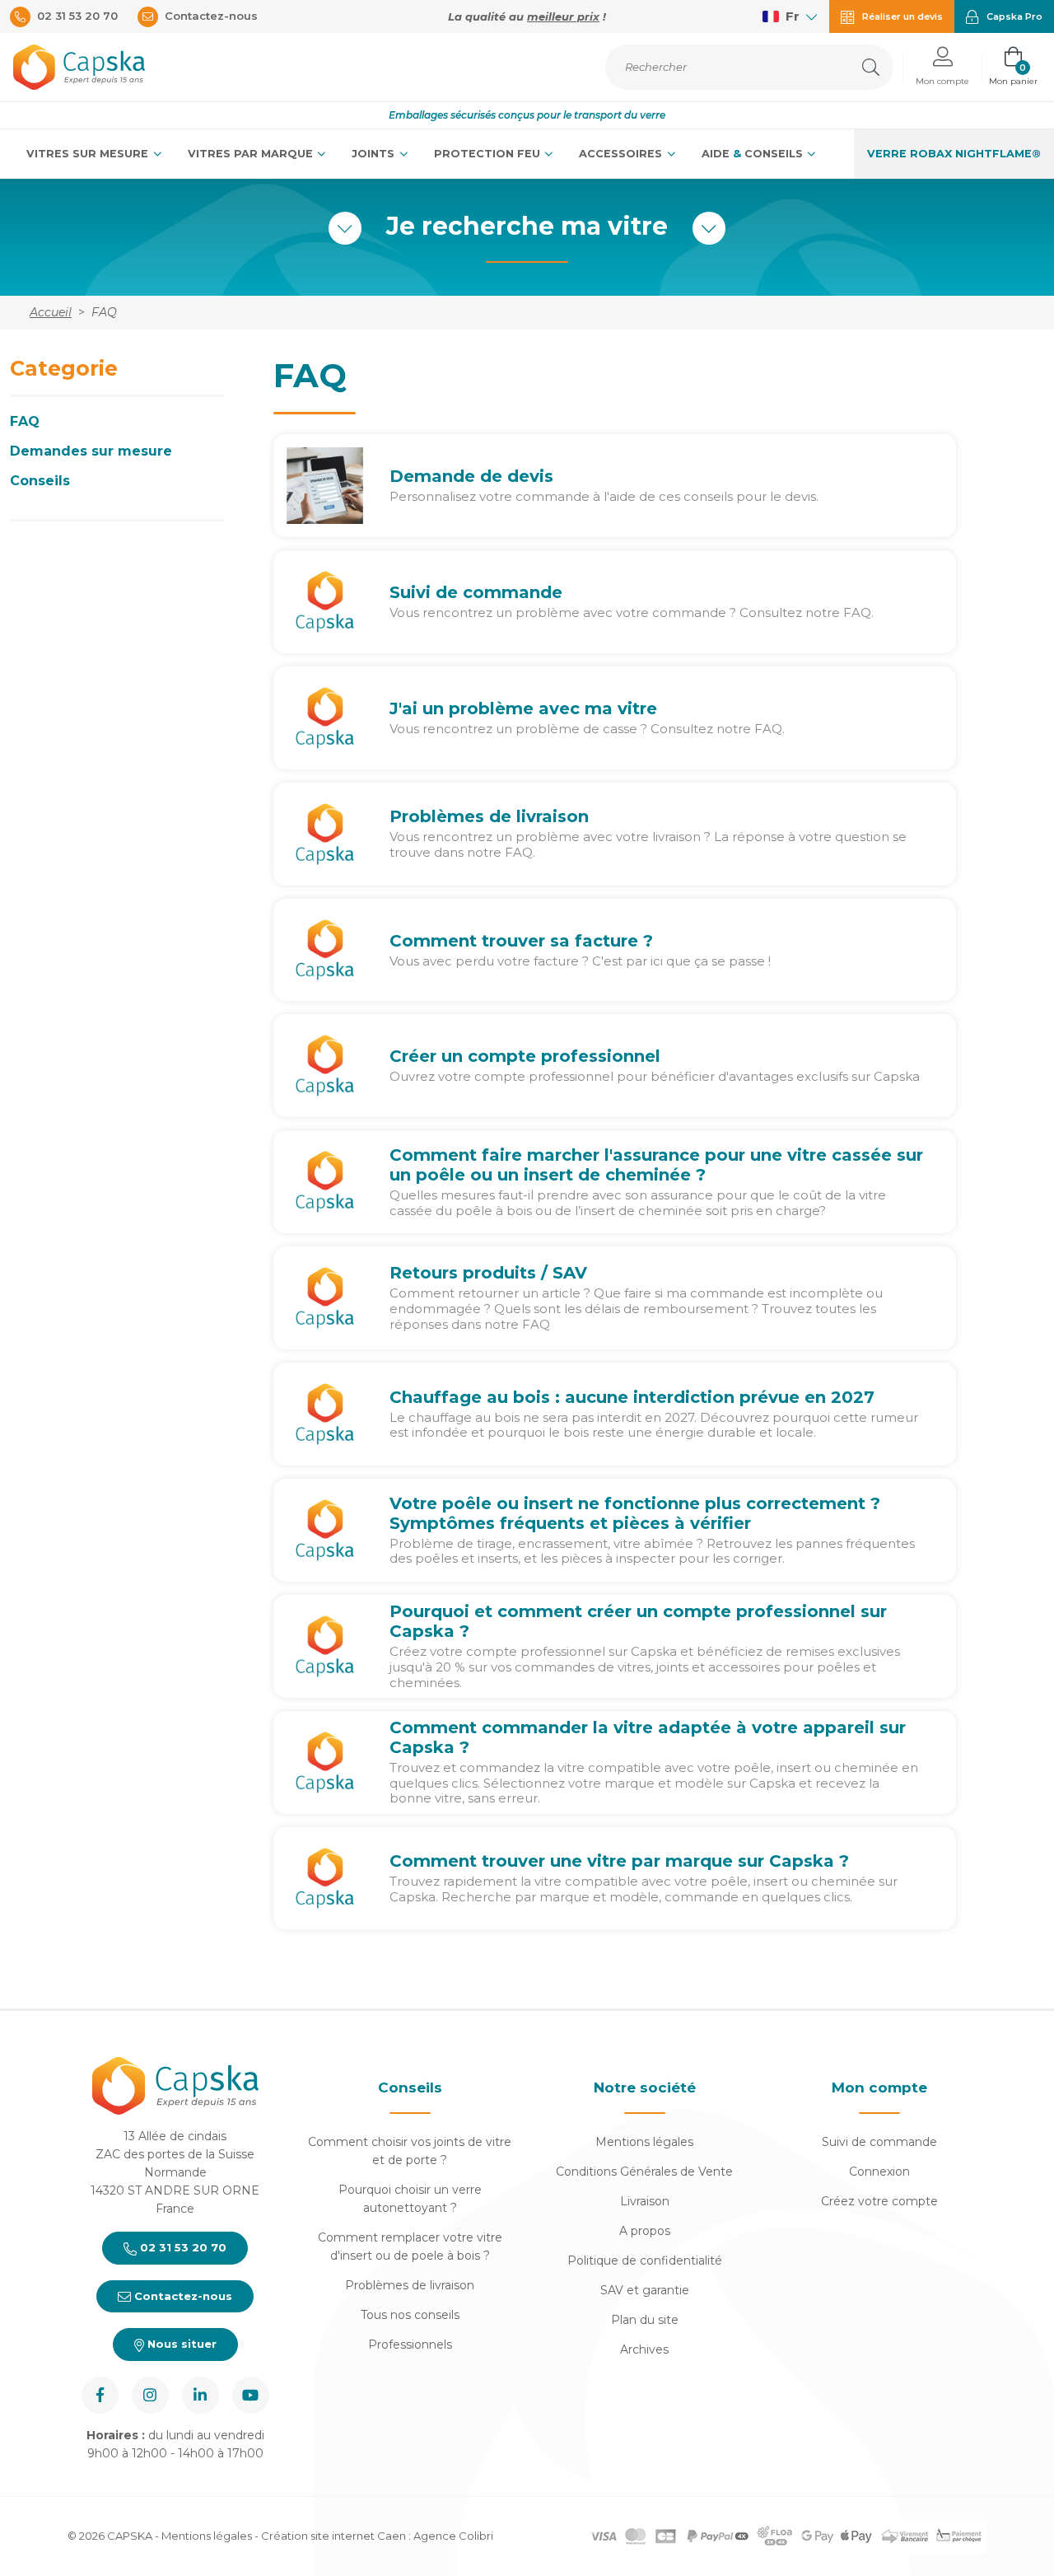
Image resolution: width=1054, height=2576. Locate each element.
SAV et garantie (645, 2290)
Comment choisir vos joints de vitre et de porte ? (410, 2151)
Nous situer (180, 2344)
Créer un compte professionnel (525, 1056)
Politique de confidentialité (645, 2260)
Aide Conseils (754, 154)
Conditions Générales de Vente (644, 2172)
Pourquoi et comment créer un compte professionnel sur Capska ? (638, 1621)
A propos (645, 2231)
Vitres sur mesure (89, 154)
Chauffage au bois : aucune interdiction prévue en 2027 (632, 1397)
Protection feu (489, 154)
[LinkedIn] (201, 2395)
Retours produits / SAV (488, 1273)
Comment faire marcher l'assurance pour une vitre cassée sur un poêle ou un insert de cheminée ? (656, 1165)
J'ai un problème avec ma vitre (523, 708)
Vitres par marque (252, 154)
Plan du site (645, 2320)
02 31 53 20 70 (182, 2247)
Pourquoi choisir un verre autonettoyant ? (410, 2199)
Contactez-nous (182, 2296)
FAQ (25, 421)
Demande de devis (471, 476)
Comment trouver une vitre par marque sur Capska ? (619, 1861)
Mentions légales (644, 2142)
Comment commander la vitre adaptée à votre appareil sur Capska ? (648, 1737)
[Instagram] (150, 2395)
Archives (644, 2349)
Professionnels (410, 2345)
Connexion (879, 2172)
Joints (375, 154)
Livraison (645, 2201)
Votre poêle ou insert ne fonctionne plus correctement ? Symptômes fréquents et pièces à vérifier (635, 1513)
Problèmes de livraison (489, 816)
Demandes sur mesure (91, 451)
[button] (942, 67)
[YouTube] (251, 2395)
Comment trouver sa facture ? (521, 941)
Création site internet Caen (335, 2536)
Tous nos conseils (410, 2315)
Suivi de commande (476, 592)
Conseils (40, 481)
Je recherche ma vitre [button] (527, 227)
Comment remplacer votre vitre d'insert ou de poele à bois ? (410, 2246)
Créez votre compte (879, 2201)
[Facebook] (100, 2395)
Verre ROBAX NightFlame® (954, 154)
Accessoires (622, 154)
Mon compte (879, 2087)
